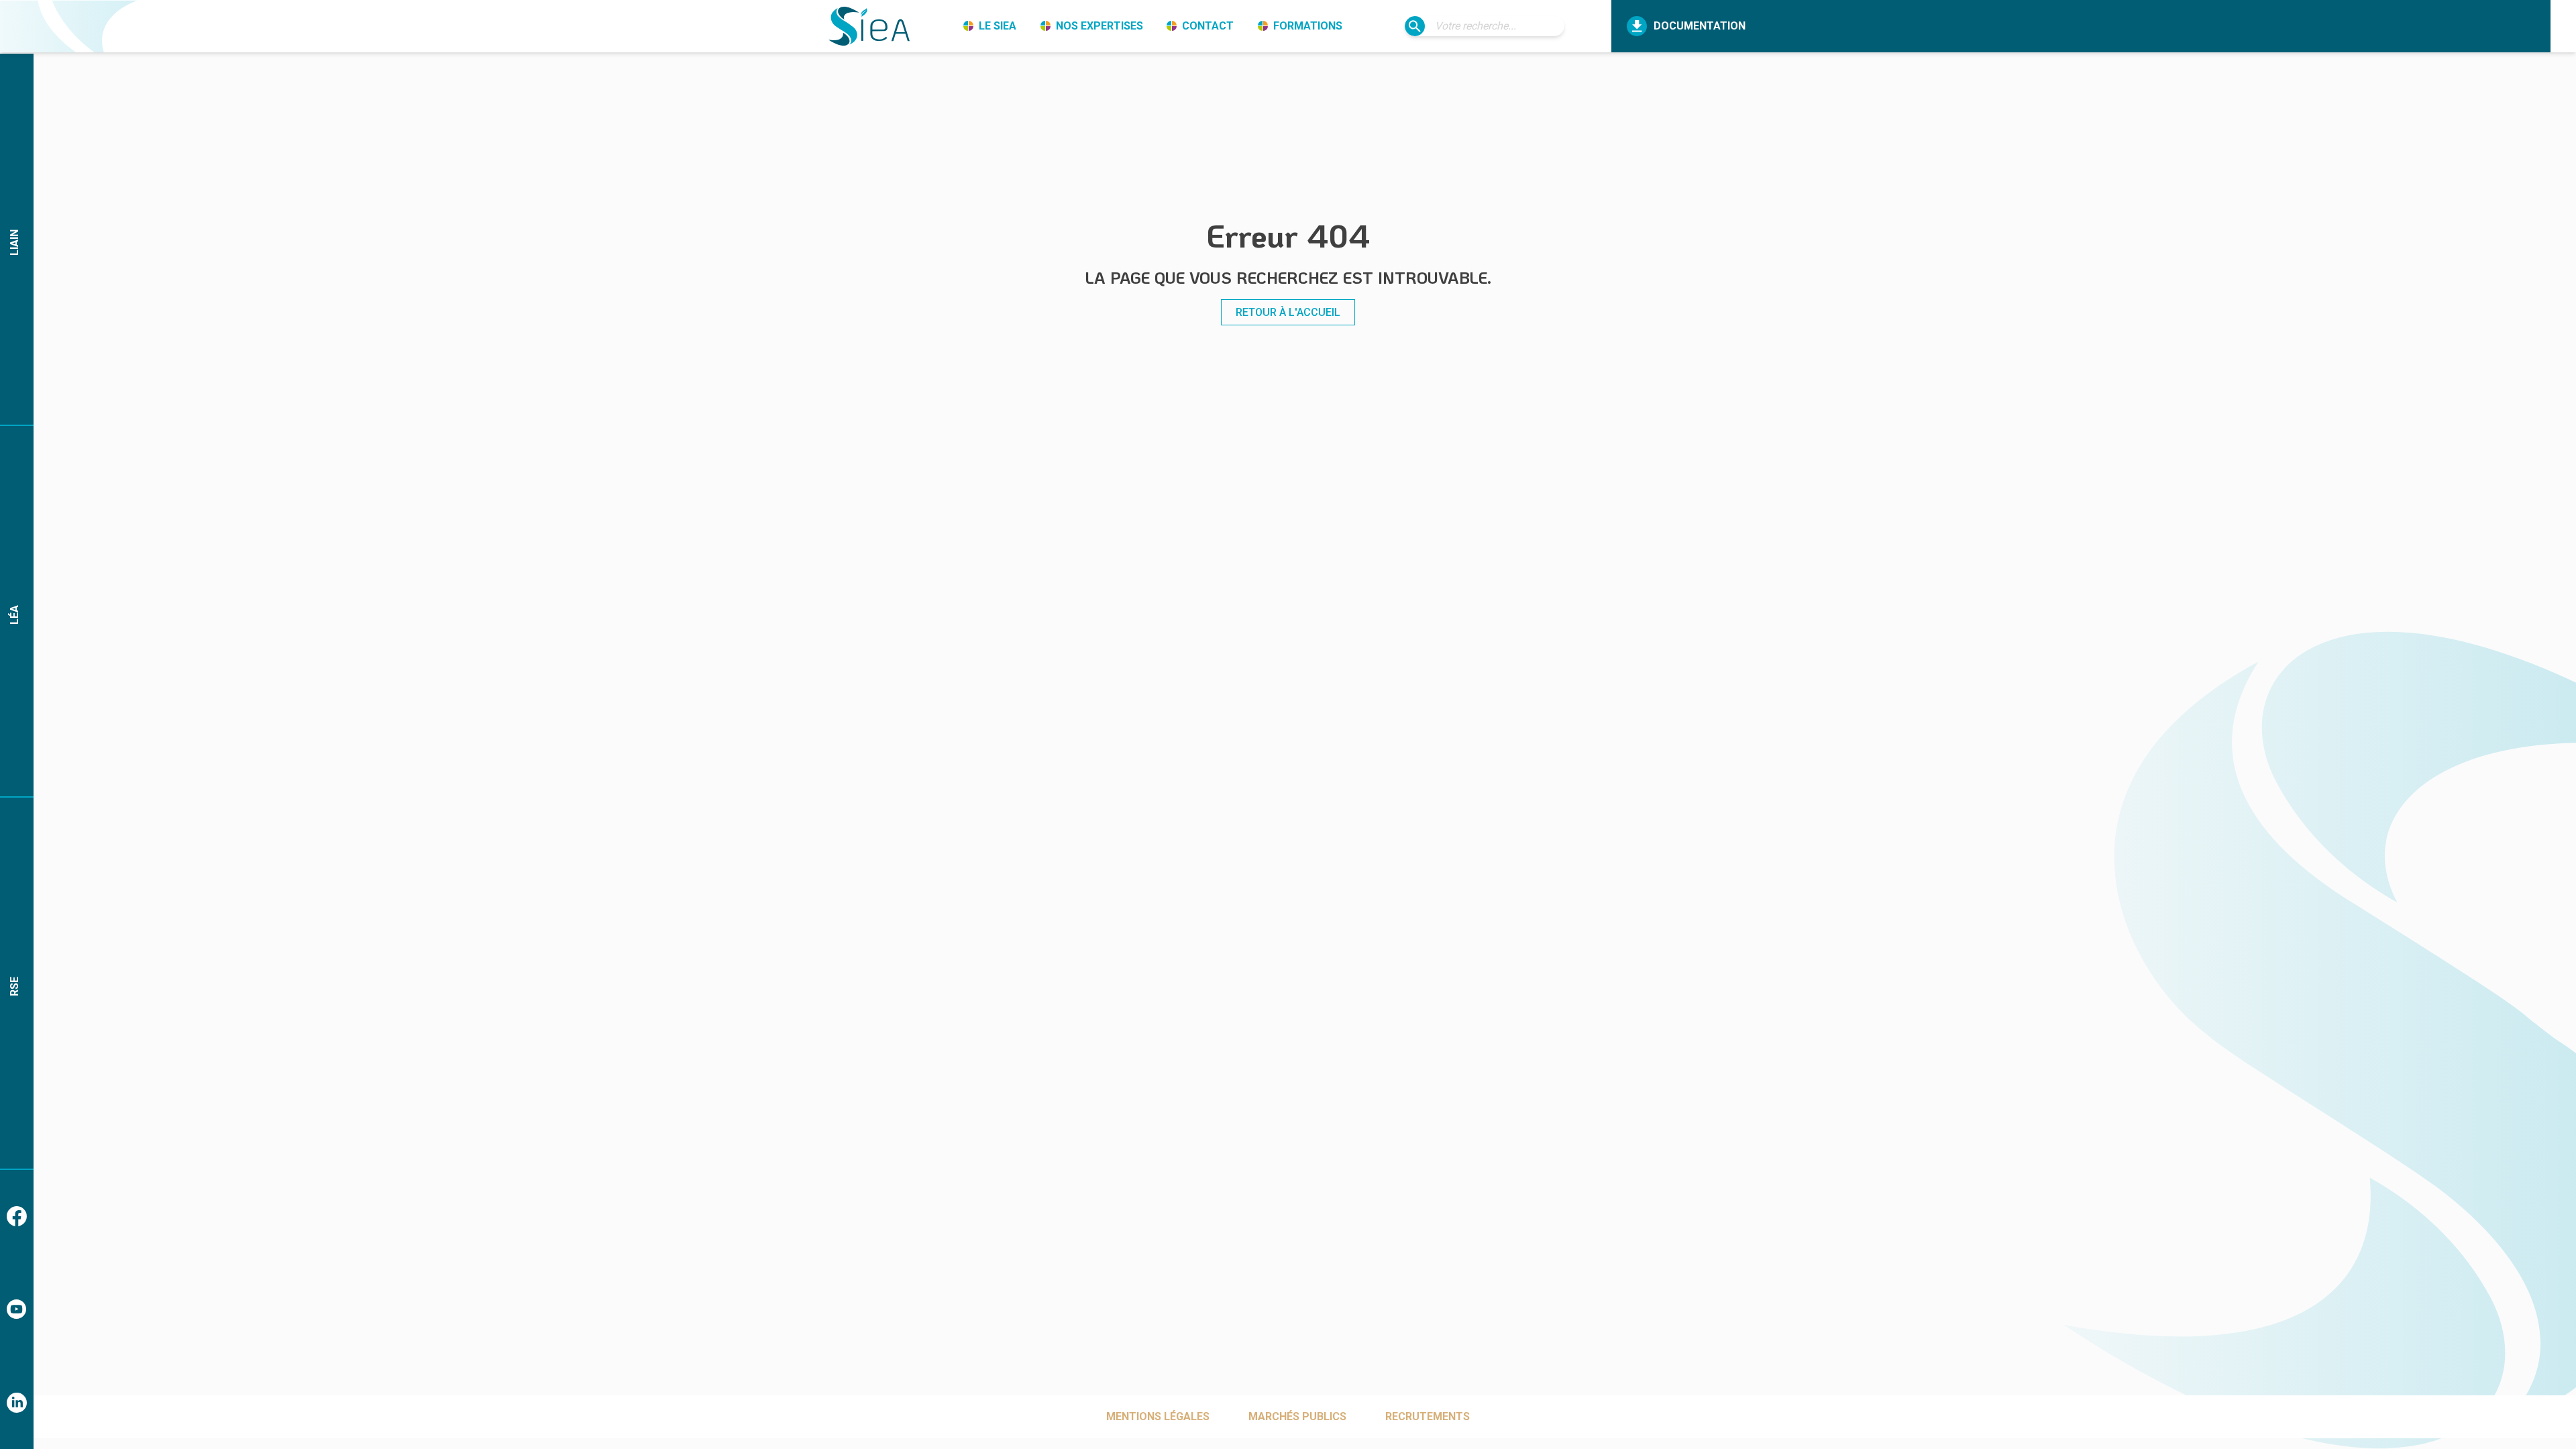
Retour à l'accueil (1288, 312)
